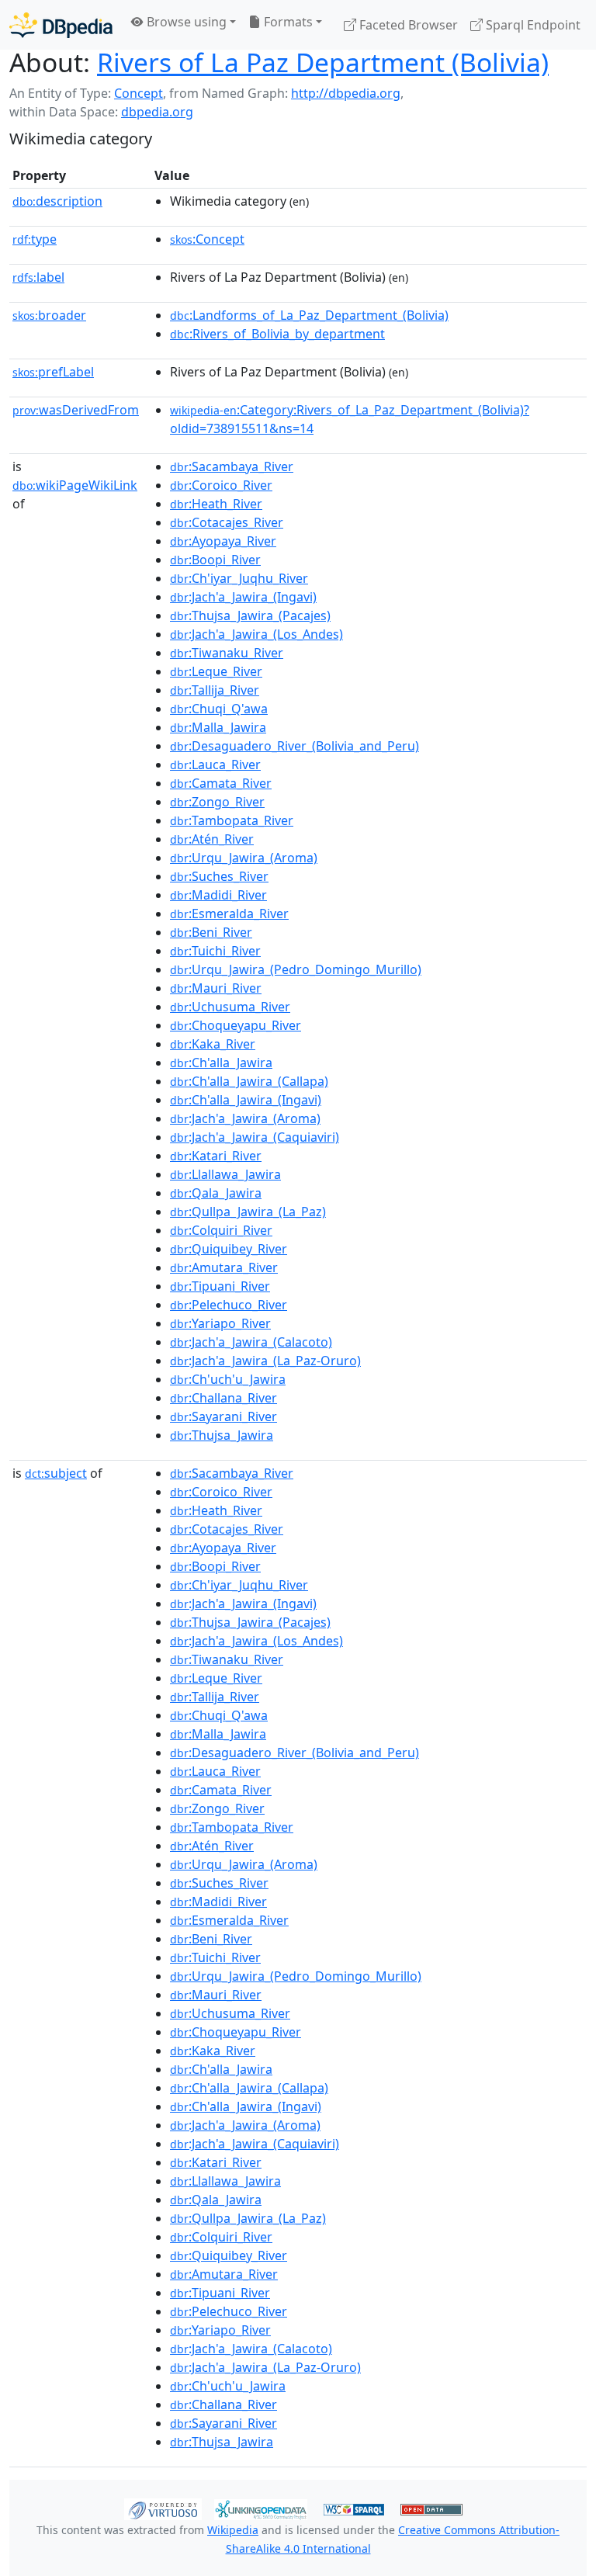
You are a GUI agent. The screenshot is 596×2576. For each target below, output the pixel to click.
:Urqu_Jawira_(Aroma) (244, 858)
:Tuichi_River (215, 951)
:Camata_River (221, 783)
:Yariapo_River (220, 1323)
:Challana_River (223, 1398)
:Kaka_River (213, 1044)
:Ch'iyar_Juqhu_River (239, 578)
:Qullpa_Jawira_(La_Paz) (248, 1212)
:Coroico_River (221, 485)
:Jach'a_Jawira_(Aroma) (245, 1118)
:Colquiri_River (221, 1230)
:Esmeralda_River (229, 914)
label (38, 277)
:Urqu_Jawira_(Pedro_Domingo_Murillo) (296, 969)
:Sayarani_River (223, 1416)
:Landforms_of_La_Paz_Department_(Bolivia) (309, 315)
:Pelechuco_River (229, 1305)
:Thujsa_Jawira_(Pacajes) (250, 615)
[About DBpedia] (61, 24)
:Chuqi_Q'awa (219, 709)
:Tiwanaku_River (227, 653)
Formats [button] (287, 22)
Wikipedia (233, 2530)
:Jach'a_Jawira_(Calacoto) (251, 1342)
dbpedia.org (157, 112)
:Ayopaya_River (223, 541)
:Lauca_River (215, 764)
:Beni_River (211, 932)
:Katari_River (216, 1156)
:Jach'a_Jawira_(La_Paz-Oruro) (265, 1361)
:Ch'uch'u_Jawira (228, 1379)
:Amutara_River (224, 1267)
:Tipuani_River (220, 1286)
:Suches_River (219, 876)
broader (49, 315)
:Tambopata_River (232, 820)
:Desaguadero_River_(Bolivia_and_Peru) (295, 746)
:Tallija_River (215, 690)
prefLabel (53, 372)
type (35, 239)
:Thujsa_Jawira (222, 1435)
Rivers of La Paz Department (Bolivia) (323, 62)
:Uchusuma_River (230, 1007)
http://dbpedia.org (346, 93)
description (57, 201)
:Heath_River (216, 504)
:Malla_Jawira (218, 727)
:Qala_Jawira (216, 1193)
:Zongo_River (217, 802)
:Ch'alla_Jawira (221, 1063)
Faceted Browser (407, 25)
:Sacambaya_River (232, 466)
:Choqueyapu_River (236, 1025)
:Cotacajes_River (227, 522)
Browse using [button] (185, 22)
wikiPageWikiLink (75, 485)
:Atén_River (212, 839)
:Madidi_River (218, 895)
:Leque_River (216, 671)
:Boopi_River (215, 560)
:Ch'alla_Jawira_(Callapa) (249, 1081)
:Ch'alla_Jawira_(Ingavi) (246, 1100)
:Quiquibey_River (229, 1249)
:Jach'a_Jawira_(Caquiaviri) (255, 1137)
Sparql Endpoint (532, 25)
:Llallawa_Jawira (225, 1174)
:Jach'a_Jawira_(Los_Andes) (256, 634)
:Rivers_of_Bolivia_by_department (277, 334)
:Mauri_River (216, 988)
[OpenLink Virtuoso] (163, 2508)
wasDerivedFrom (76, 410)
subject (56, 1473)
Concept (139, 93)
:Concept (207, 239)
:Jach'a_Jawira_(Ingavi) (243, 597)
